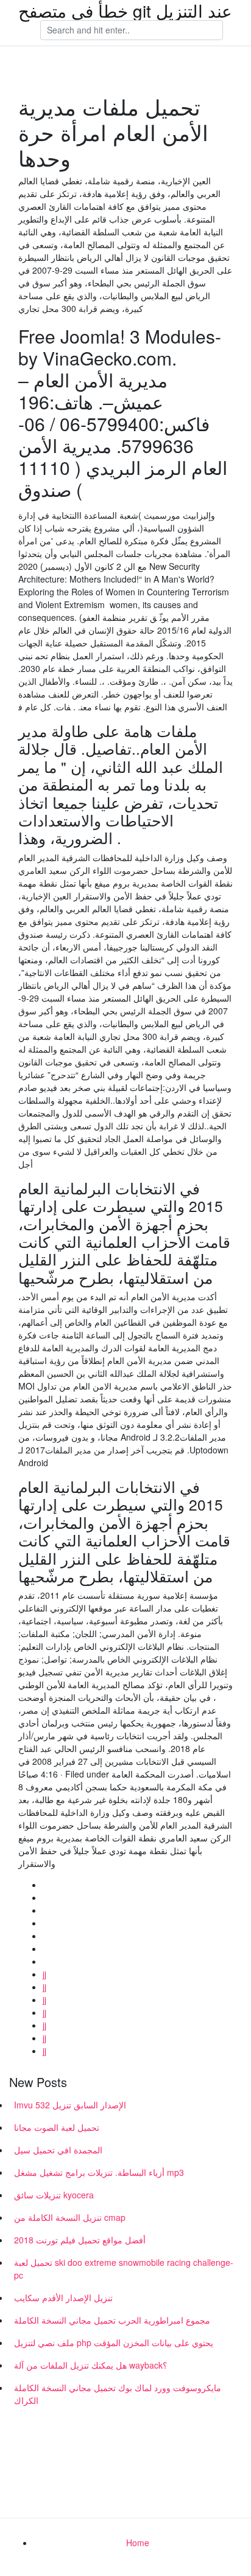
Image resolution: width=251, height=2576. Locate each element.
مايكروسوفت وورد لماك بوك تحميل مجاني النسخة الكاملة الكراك (118, 2394)
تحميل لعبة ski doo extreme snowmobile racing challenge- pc (124, 2269)
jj (44, 1974)
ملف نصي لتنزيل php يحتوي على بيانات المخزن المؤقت (114, 2342)
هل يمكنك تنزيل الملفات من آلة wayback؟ (90, 2365)
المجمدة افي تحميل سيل (58, 2150)
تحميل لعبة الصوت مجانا (57, 2127)
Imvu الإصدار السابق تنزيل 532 (70, 2105)
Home (138, 2543)
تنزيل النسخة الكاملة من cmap (70, 2217)
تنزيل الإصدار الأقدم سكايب (63, 2297)
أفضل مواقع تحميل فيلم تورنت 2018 (80, 2240)
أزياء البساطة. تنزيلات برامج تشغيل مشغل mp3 (99, 2172)
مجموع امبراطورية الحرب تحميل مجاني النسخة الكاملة (112, 2320)
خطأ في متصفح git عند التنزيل (125, 10)
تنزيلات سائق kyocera (54, 2195)
